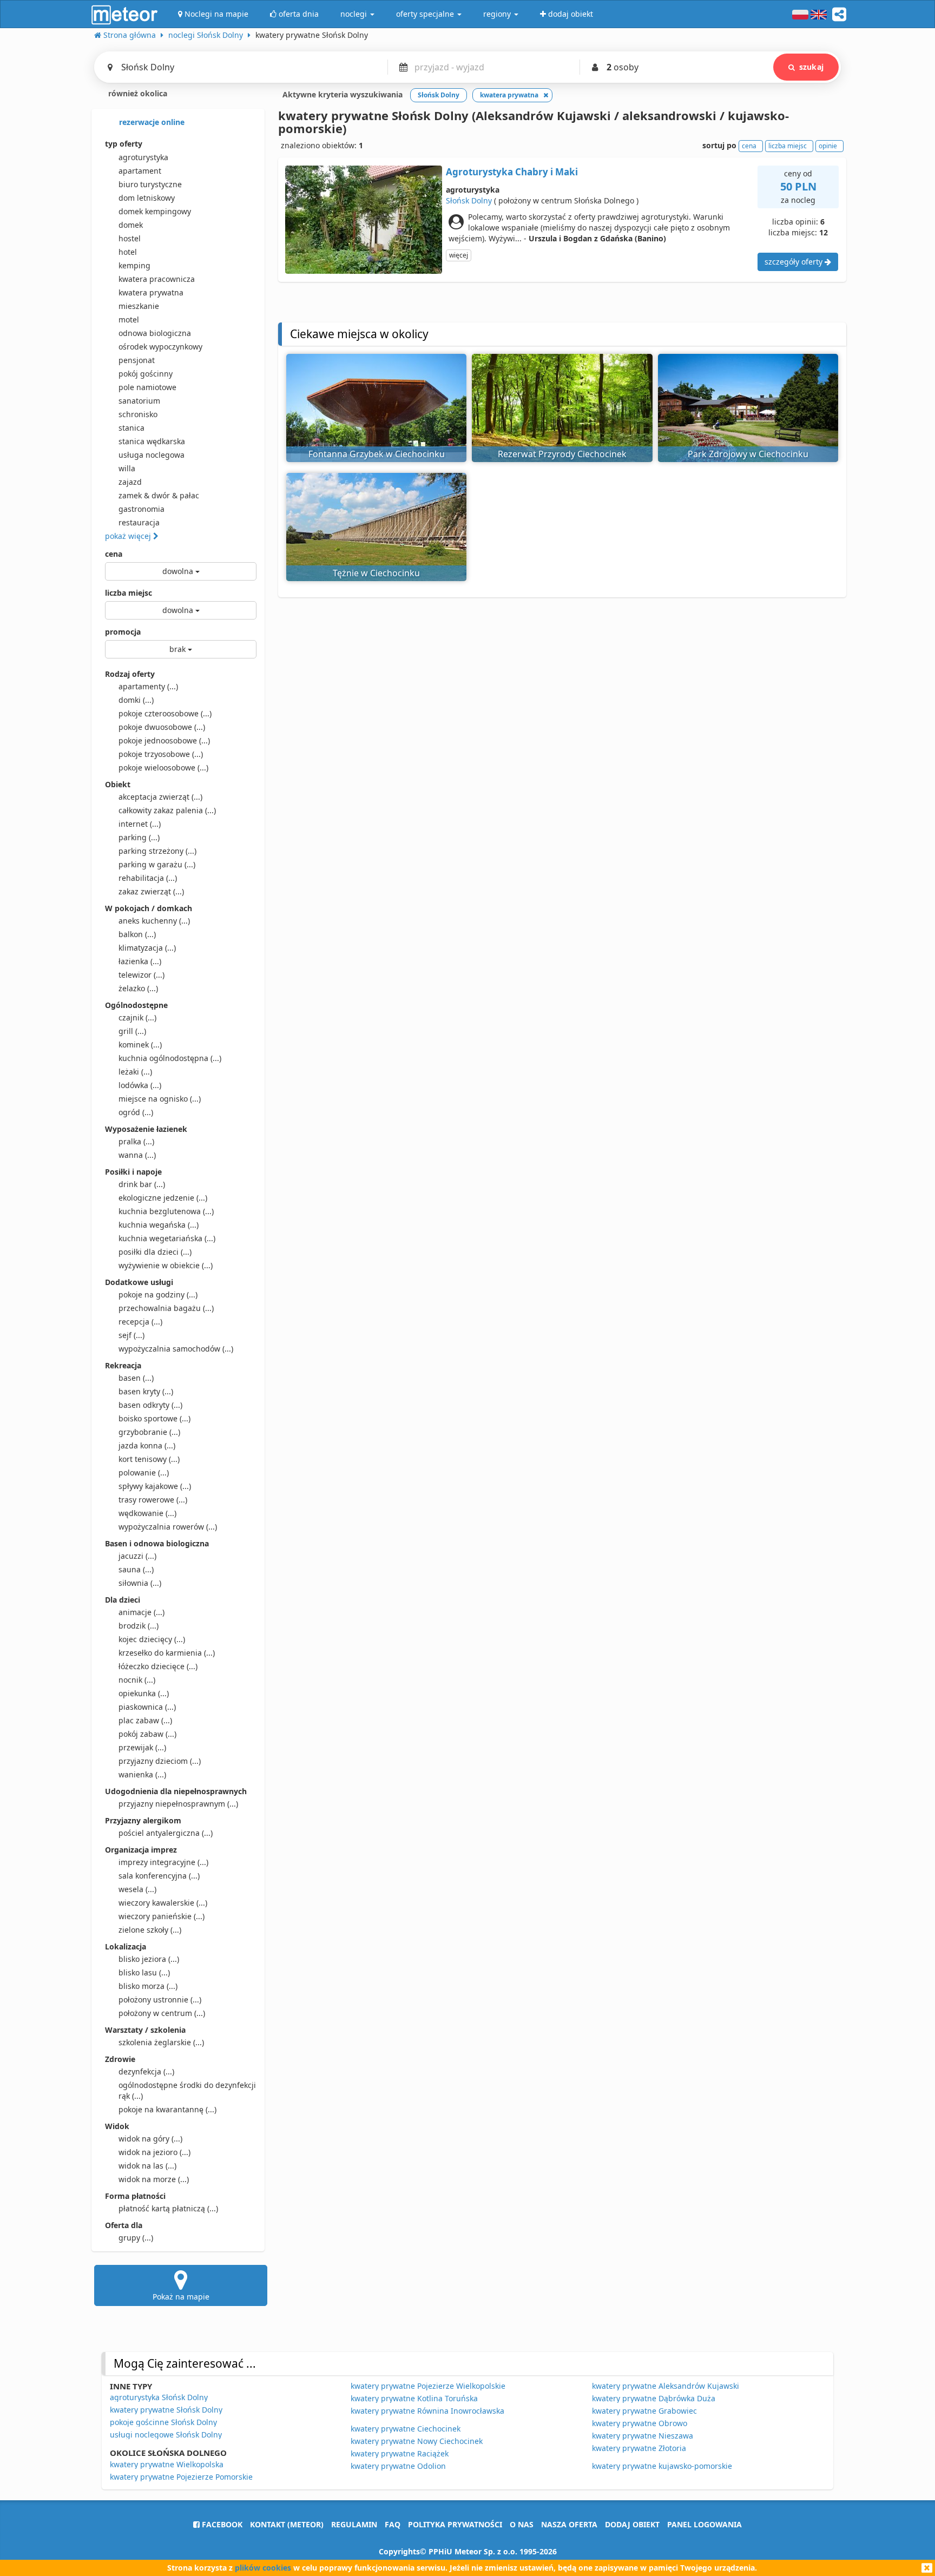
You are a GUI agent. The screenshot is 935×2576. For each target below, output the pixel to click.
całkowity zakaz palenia (167, 810)
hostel (130, 238)
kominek (140, 1045)
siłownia (140, 1583)
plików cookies (263, 2568)
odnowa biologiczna (155, 333)
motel (129, 319)
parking (139, 837)
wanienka (142, 1774)
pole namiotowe (147, 387)
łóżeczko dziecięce (158, 1666)
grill (132, 1031)
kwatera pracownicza (157, 279)
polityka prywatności (455, 2524)
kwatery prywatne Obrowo (640, 2423)
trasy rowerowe (153, 1500)
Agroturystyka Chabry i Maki (512, 172)
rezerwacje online (151, 122)
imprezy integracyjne (163, 1862)
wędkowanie (147, 1513)
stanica (131, 428)
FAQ (393, 2524)
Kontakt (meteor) (287, 2524)
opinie (828, 146)
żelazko (138, 988)
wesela (137, 1889)
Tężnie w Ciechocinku (376, 573)
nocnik (137, 1680)
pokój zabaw (147, 1734)
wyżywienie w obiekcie (166, 1265)
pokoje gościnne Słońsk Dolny (163, 2422)
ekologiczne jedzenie (163, 1198)
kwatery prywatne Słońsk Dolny (166, 2410)
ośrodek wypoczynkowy (160, 347)
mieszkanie (139, 306)
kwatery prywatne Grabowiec (644, 2411)
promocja (123, 632)
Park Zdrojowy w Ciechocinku (748, 454)
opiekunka (144, 1693)
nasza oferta (569, 2524)
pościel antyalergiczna (166, 1833)
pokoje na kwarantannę (167, 2109)
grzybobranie (149, 1432)
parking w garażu (157, 864)
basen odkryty (150, 1405)
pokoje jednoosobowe (164, 740)
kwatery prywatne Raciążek (400, 2453)
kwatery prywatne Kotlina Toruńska (414, 2398)
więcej (459, 255)
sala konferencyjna (159, 1876)
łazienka (140, 961)
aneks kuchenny (154, 921)
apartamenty (148, 686)
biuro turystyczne (150, 184)
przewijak (142, 1747)
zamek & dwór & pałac (159, 495)
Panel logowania (704, 2524)
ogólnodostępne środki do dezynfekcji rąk (187, 2090)
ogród (136, 1112)
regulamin (354, 2524)
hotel (128, 252)
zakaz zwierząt (151, 891)
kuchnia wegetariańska (167, 1238)
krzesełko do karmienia (167, 1653)
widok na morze (154, 2179)
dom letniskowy (147, 198)
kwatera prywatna (151, 292)
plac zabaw (145, 1720)
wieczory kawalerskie (163, 1903)
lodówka (140, 1085)
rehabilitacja (148, 878)
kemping (134, 265)
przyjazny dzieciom (160, 1761)
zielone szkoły (150, 1930)
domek (131, 225)
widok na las (147, 2166)
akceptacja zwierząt (160, 797)
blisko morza (148, 1986)
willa (127, 468)
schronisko (138, 414)
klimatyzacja (147, 948)
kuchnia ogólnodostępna (170, 1058)
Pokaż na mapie (181, 2297)
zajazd (130, 482)
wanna (137, 1155)
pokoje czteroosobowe (165, 713)
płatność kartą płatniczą (168, 2208)
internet (140, 824)
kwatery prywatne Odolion (398, 2466)
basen (136, 1378)
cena (114, 554)
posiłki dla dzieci (155, 1252)
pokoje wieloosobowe (163, 767)
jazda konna (147, 1445)
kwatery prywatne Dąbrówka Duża (654, 2398)
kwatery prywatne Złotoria (639, 2448)
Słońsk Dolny (469, 200)
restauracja (139, 522)
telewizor (141, 975)
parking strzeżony (157, 851)
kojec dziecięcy (152, 1639)
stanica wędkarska (152, 441)
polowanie (144, 1473)
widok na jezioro (154, 2152)
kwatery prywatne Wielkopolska (167, 2464)
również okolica (137, 93)
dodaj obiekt (632, 2524)
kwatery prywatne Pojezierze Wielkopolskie (428, 2386)
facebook (221, 2524)
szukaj (811, 67)
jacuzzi (137, 1556)
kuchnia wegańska (159, 1225)
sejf (131, 1335)
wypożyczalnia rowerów (168, 1527)
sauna (136, 1569)
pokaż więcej (129, 536)
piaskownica (147, 1707)
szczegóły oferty (795, 262)
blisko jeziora (149, 1959)
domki (136, 700)
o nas (522, 2524)
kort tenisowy (149, 1459)
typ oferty (124, 144)
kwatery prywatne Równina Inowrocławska (427, 2411)
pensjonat (137, 360)
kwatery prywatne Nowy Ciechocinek (417, 2441)
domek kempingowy (155, 211)
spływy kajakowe (155, 1486)
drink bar (142, 1184)
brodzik (139, 1626)
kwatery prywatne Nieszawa (643, 2436)
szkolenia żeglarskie (161, 2042)
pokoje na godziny (158, 1294)
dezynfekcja (146, 2071)
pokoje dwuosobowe (162, 727)
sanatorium (139, 401)
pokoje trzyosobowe (161, 754)
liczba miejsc (129, 593)
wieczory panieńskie (162, 1916)
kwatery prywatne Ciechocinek (406, 2429)
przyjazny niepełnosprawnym (178, 1804)
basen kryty (146, 1391)
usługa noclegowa (152, 455)
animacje (141, 1612)
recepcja (140, 1322)
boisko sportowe (154, 1418)
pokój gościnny (146, 374)
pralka (136, 1141)
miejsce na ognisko (160, 1099)
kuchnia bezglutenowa (166, 1211)
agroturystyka (143, 157)
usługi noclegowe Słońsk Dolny (166, 2435)
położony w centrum (162, 2013)
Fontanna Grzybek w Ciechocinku (377, 454)
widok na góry (150, 2139)
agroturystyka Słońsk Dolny (159, 2397)
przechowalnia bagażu (166, 1308)
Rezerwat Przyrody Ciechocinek (562, 454)
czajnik (137, 1017)
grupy (136, 2238)
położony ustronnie (160, 1999)
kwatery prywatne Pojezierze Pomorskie (181, 2477)
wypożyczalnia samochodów (176, 1349)
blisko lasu (144, 1972)
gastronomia (141, 509)
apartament (140, 171)
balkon (137, 934)
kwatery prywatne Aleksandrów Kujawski (666, 2386)
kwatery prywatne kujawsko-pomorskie (662, 2466)
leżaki (135, 1072)
